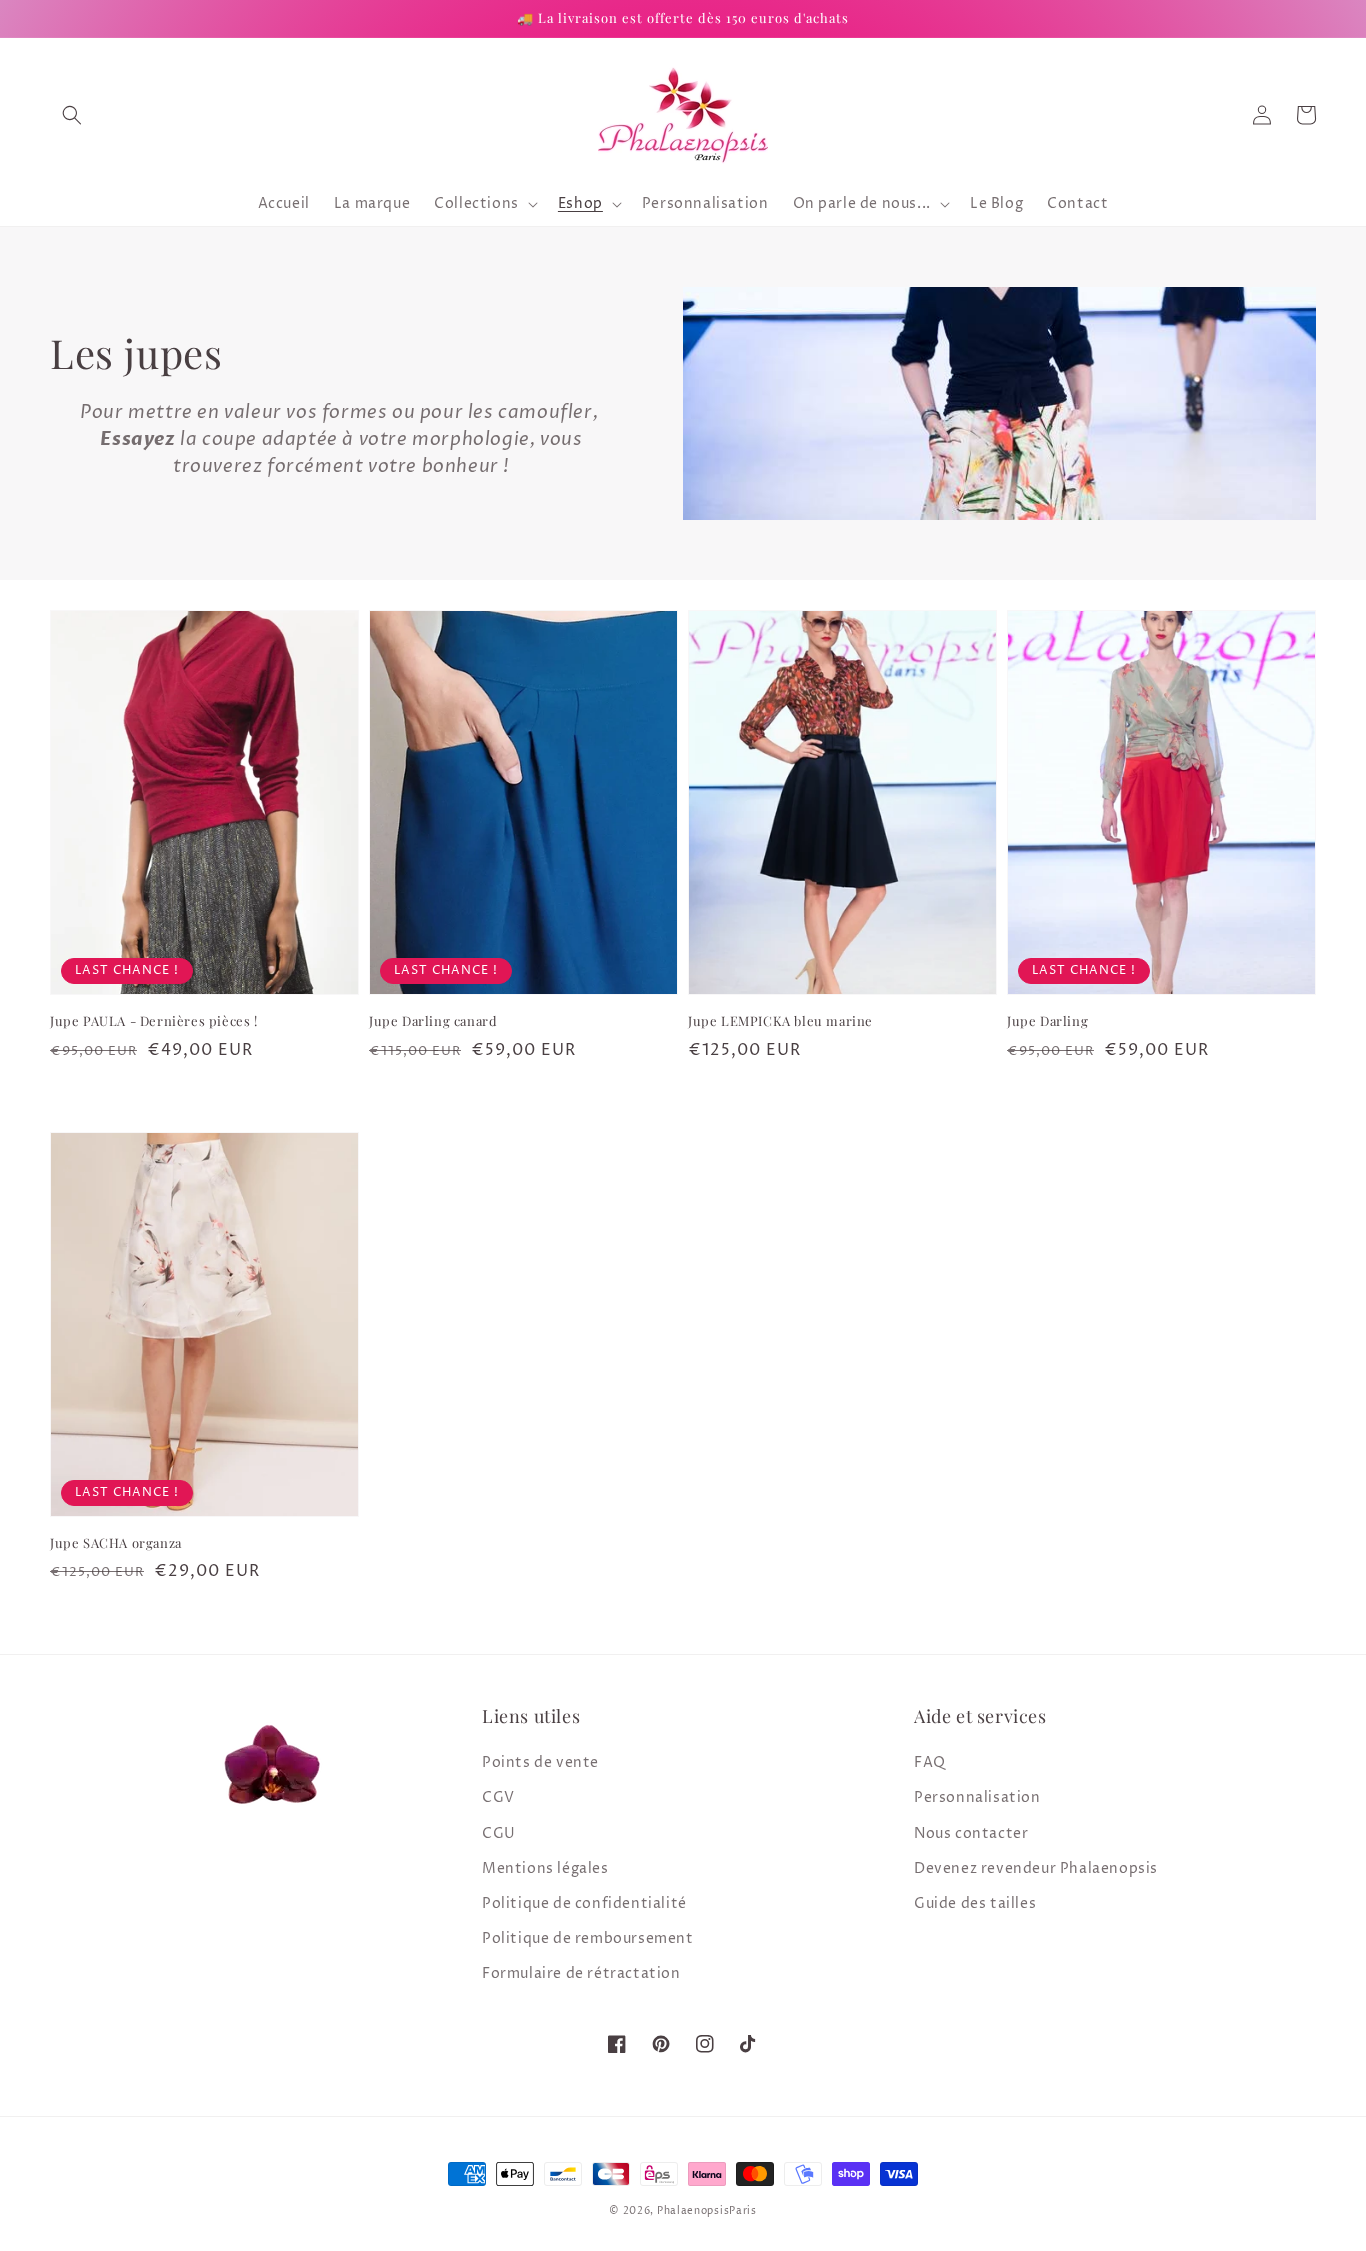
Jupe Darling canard (433, 1020)
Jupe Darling (1047, 1020)
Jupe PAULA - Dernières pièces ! (154, 1020)
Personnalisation (977, 1797)
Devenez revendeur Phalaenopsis (1036, 1868)
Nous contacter (971, 1833)
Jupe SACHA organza (116, 1542)
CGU (499, 1833)
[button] (72, 115)
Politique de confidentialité (584, 1903)
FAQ (930, 1762)
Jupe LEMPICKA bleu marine (780, 1020)
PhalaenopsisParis (707, 2211)
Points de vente (540, 1762)
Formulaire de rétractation (581, 1973)
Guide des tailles (975, 1903)
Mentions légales (545, 1868)
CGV (498, 1797)
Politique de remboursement (588, 1938)
